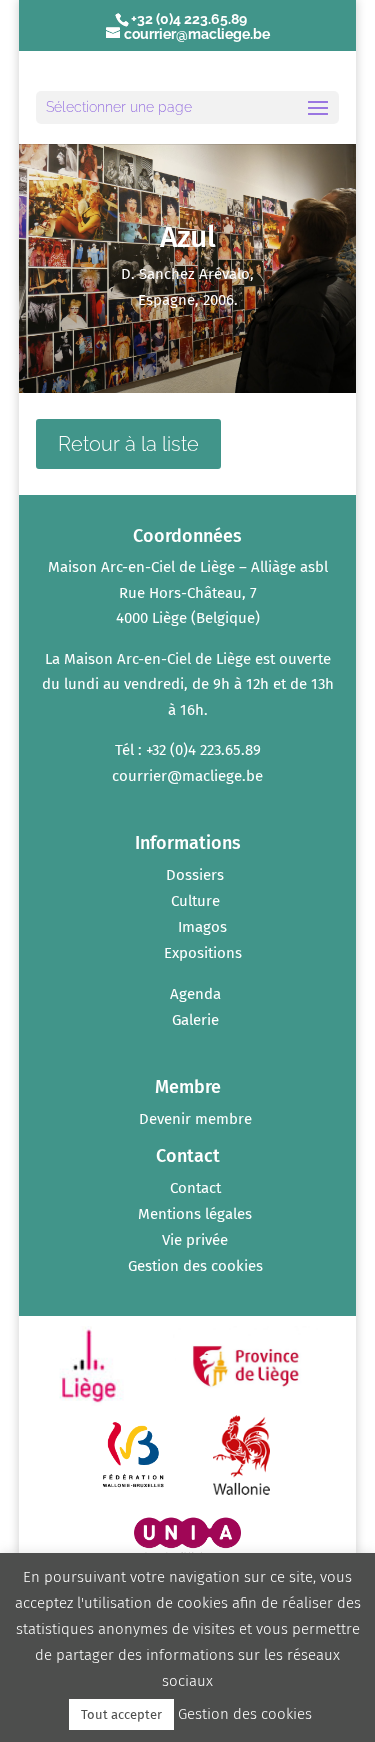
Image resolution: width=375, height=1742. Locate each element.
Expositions (203, 953)
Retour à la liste (128, 444)
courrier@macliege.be (187, 776)
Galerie (195, 1020)
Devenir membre (195, 1119)
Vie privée (195, 1240)
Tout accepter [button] (121, 1714)
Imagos (202, 927)
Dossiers (195, 875)
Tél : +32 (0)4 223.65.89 (188, 750)
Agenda (195, 994)
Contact (195, 1188)
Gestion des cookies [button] (195, 1266)
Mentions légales (195, 1214)
